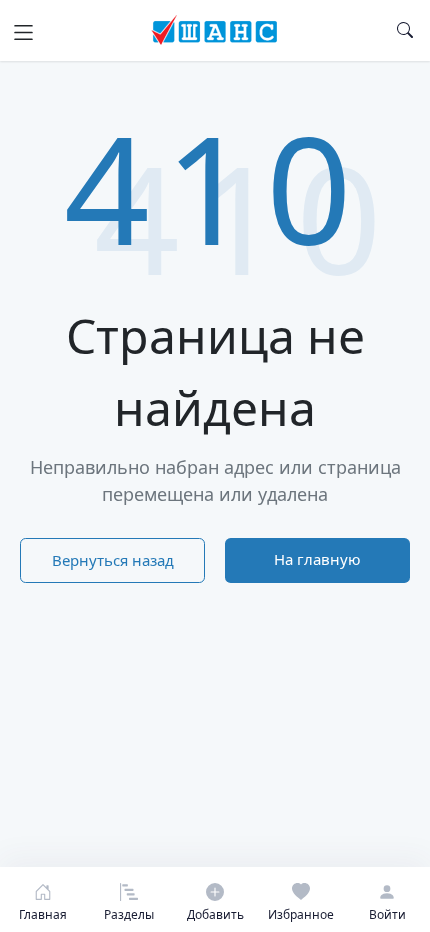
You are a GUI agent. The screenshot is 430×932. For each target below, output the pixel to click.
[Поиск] (405, 30)
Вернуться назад (113, 560)
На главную (317, 559)
